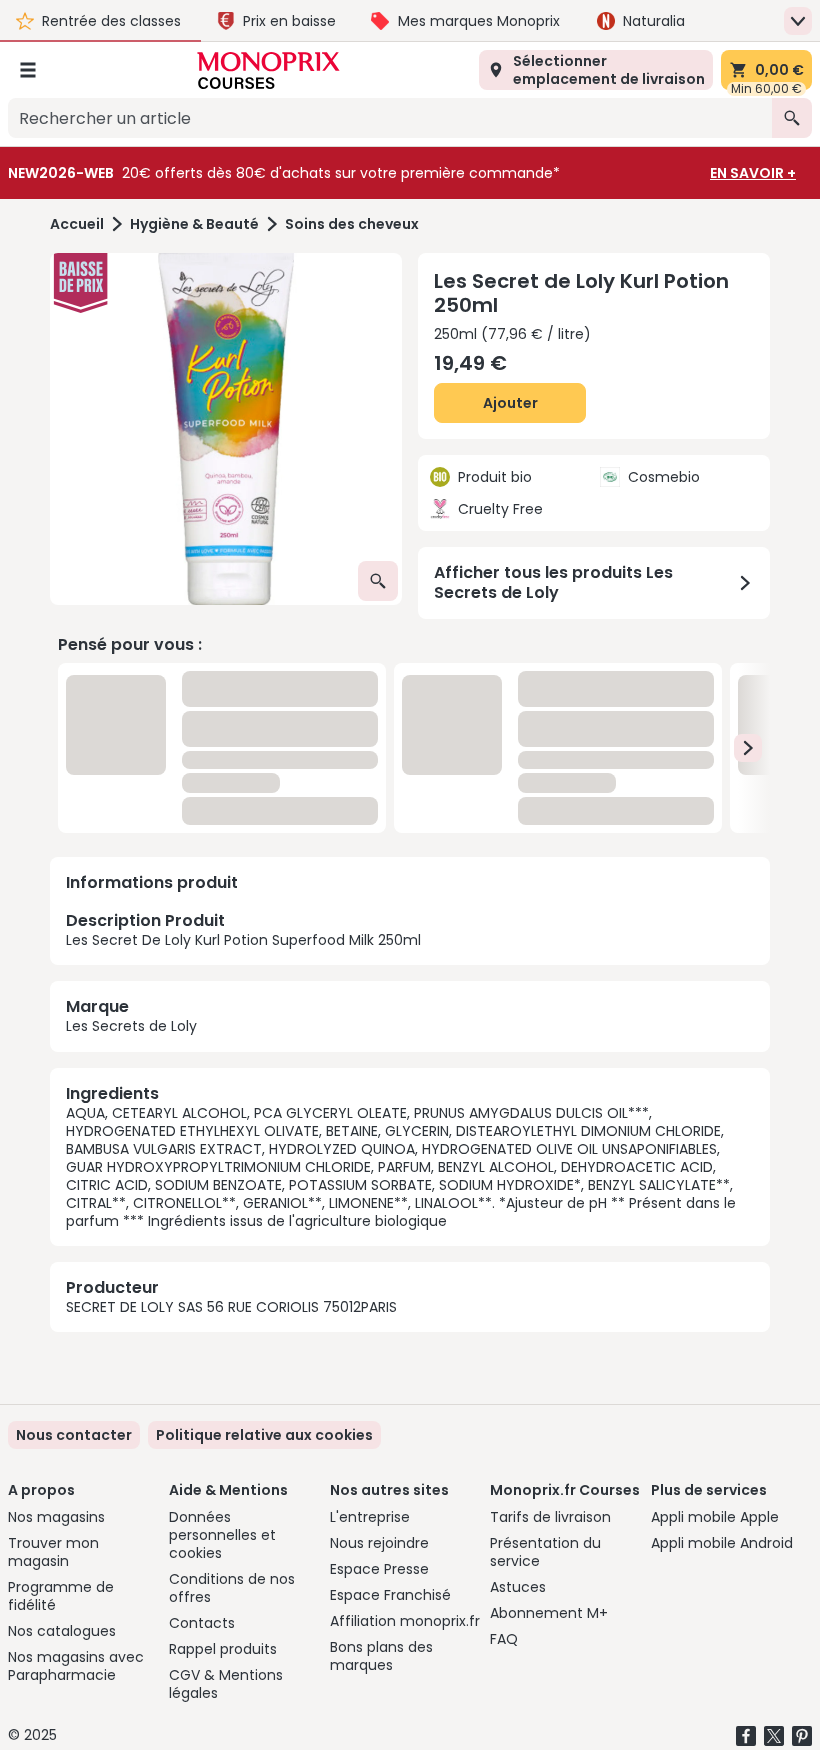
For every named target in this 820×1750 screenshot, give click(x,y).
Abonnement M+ (549, 1613)
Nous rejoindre (379, 1543)
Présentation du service (545, 1552)
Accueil (77, 224)
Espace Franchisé (390, 1595)
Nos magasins (56, 1517)
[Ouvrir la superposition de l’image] (378, 581)
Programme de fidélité (61, 1596)
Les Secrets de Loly (131, 1026)
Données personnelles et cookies (222, 1535)
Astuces (518, 1587)
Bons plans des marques (381, 1656)
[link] (264, 1435)
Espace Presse (379, 1569)
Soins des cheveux (352, 224)
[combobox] (390, 118)
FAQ (504, 1639)
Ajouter (510, 403)
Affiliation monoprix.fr (405, 1621)
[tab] (226, 429)
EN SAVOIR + (753, 173)
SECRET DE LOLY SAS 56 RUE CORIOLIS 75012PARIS (231, 1307)
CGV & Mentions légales (226, 1684)
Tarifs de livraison (550, 1517)
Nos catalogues (62, 1631)
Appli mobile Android (722, 1543)
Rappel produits (223, 1649)
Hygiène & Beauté (194, 224)
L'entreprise (370, 1517)
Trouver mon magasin (53, 1552)
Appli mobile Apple (715, 1517)
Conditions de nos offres (232, 1588)
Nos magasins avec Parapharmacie (76, 1666)
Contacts (202, 1623)
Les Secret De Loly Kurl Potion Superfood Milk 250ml (243, 929)
